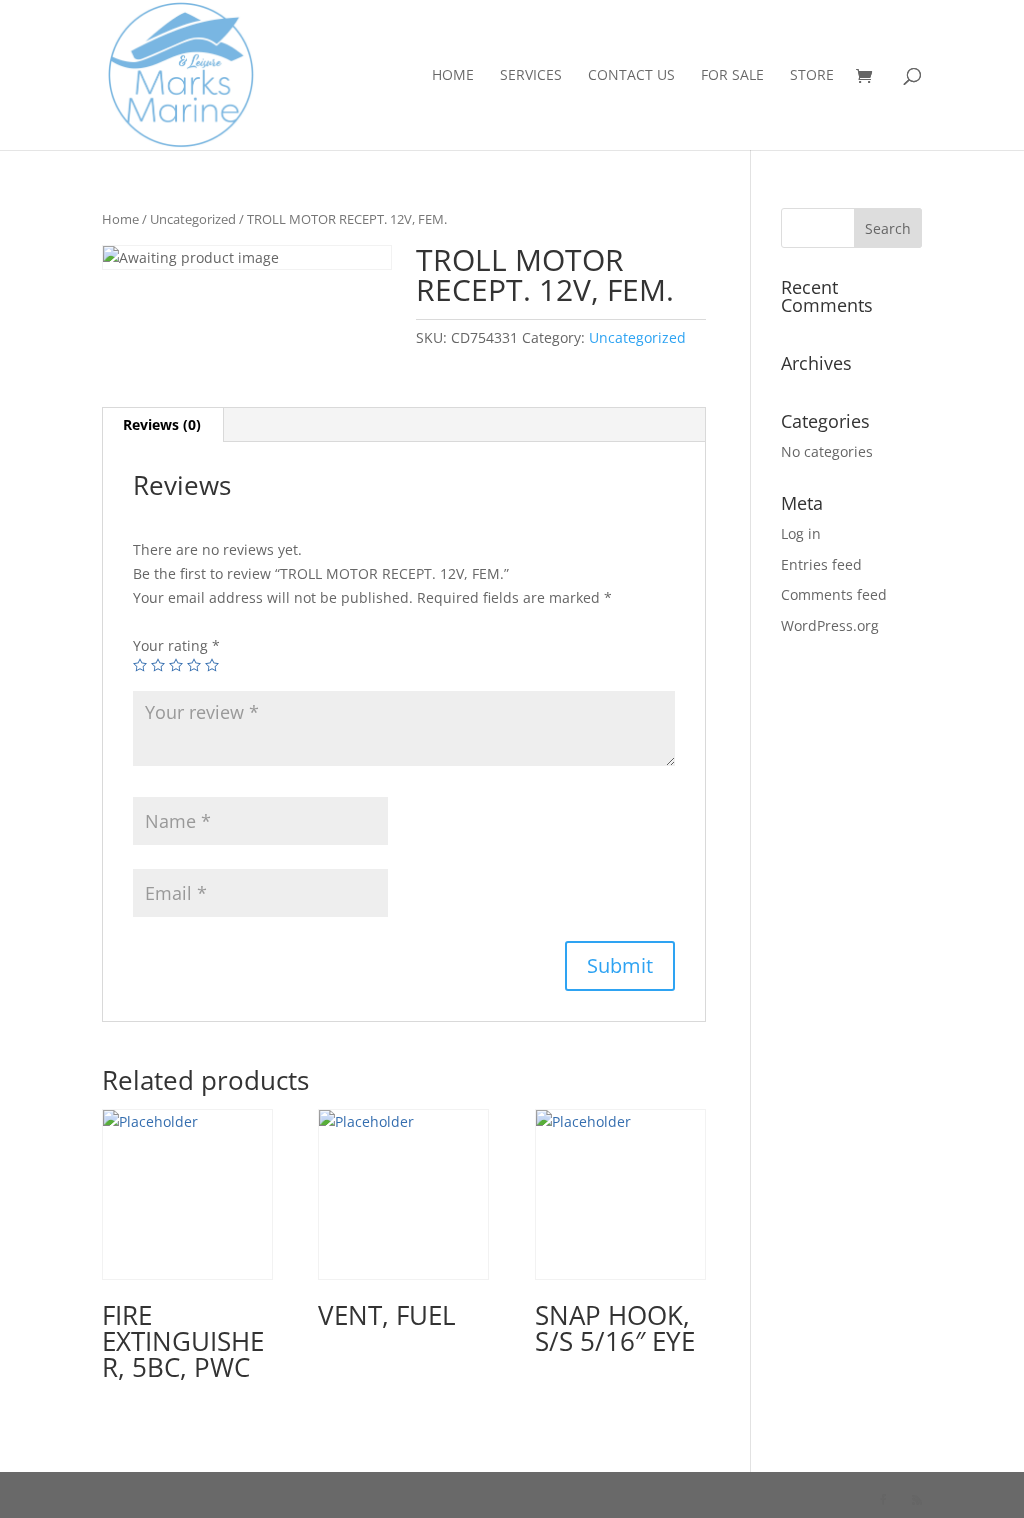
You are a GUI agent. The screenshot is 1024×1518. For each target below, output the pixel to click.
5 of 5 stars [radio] (212, 665)
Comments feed (834, 594)
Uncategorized (193, 219)
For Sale (732, 76)
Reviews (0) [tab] (162, 424)
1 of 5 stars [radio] (140, 665)
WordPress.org (830, 625)
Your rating (176, 645)
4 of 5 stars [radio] (194, 665)
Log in (801, 533)
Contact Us (631, 76)
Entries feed (821, 564)
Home (453, 76)
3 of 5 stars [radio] (176, 665)
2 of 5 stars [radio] (158, 665)
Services (531, 76)
